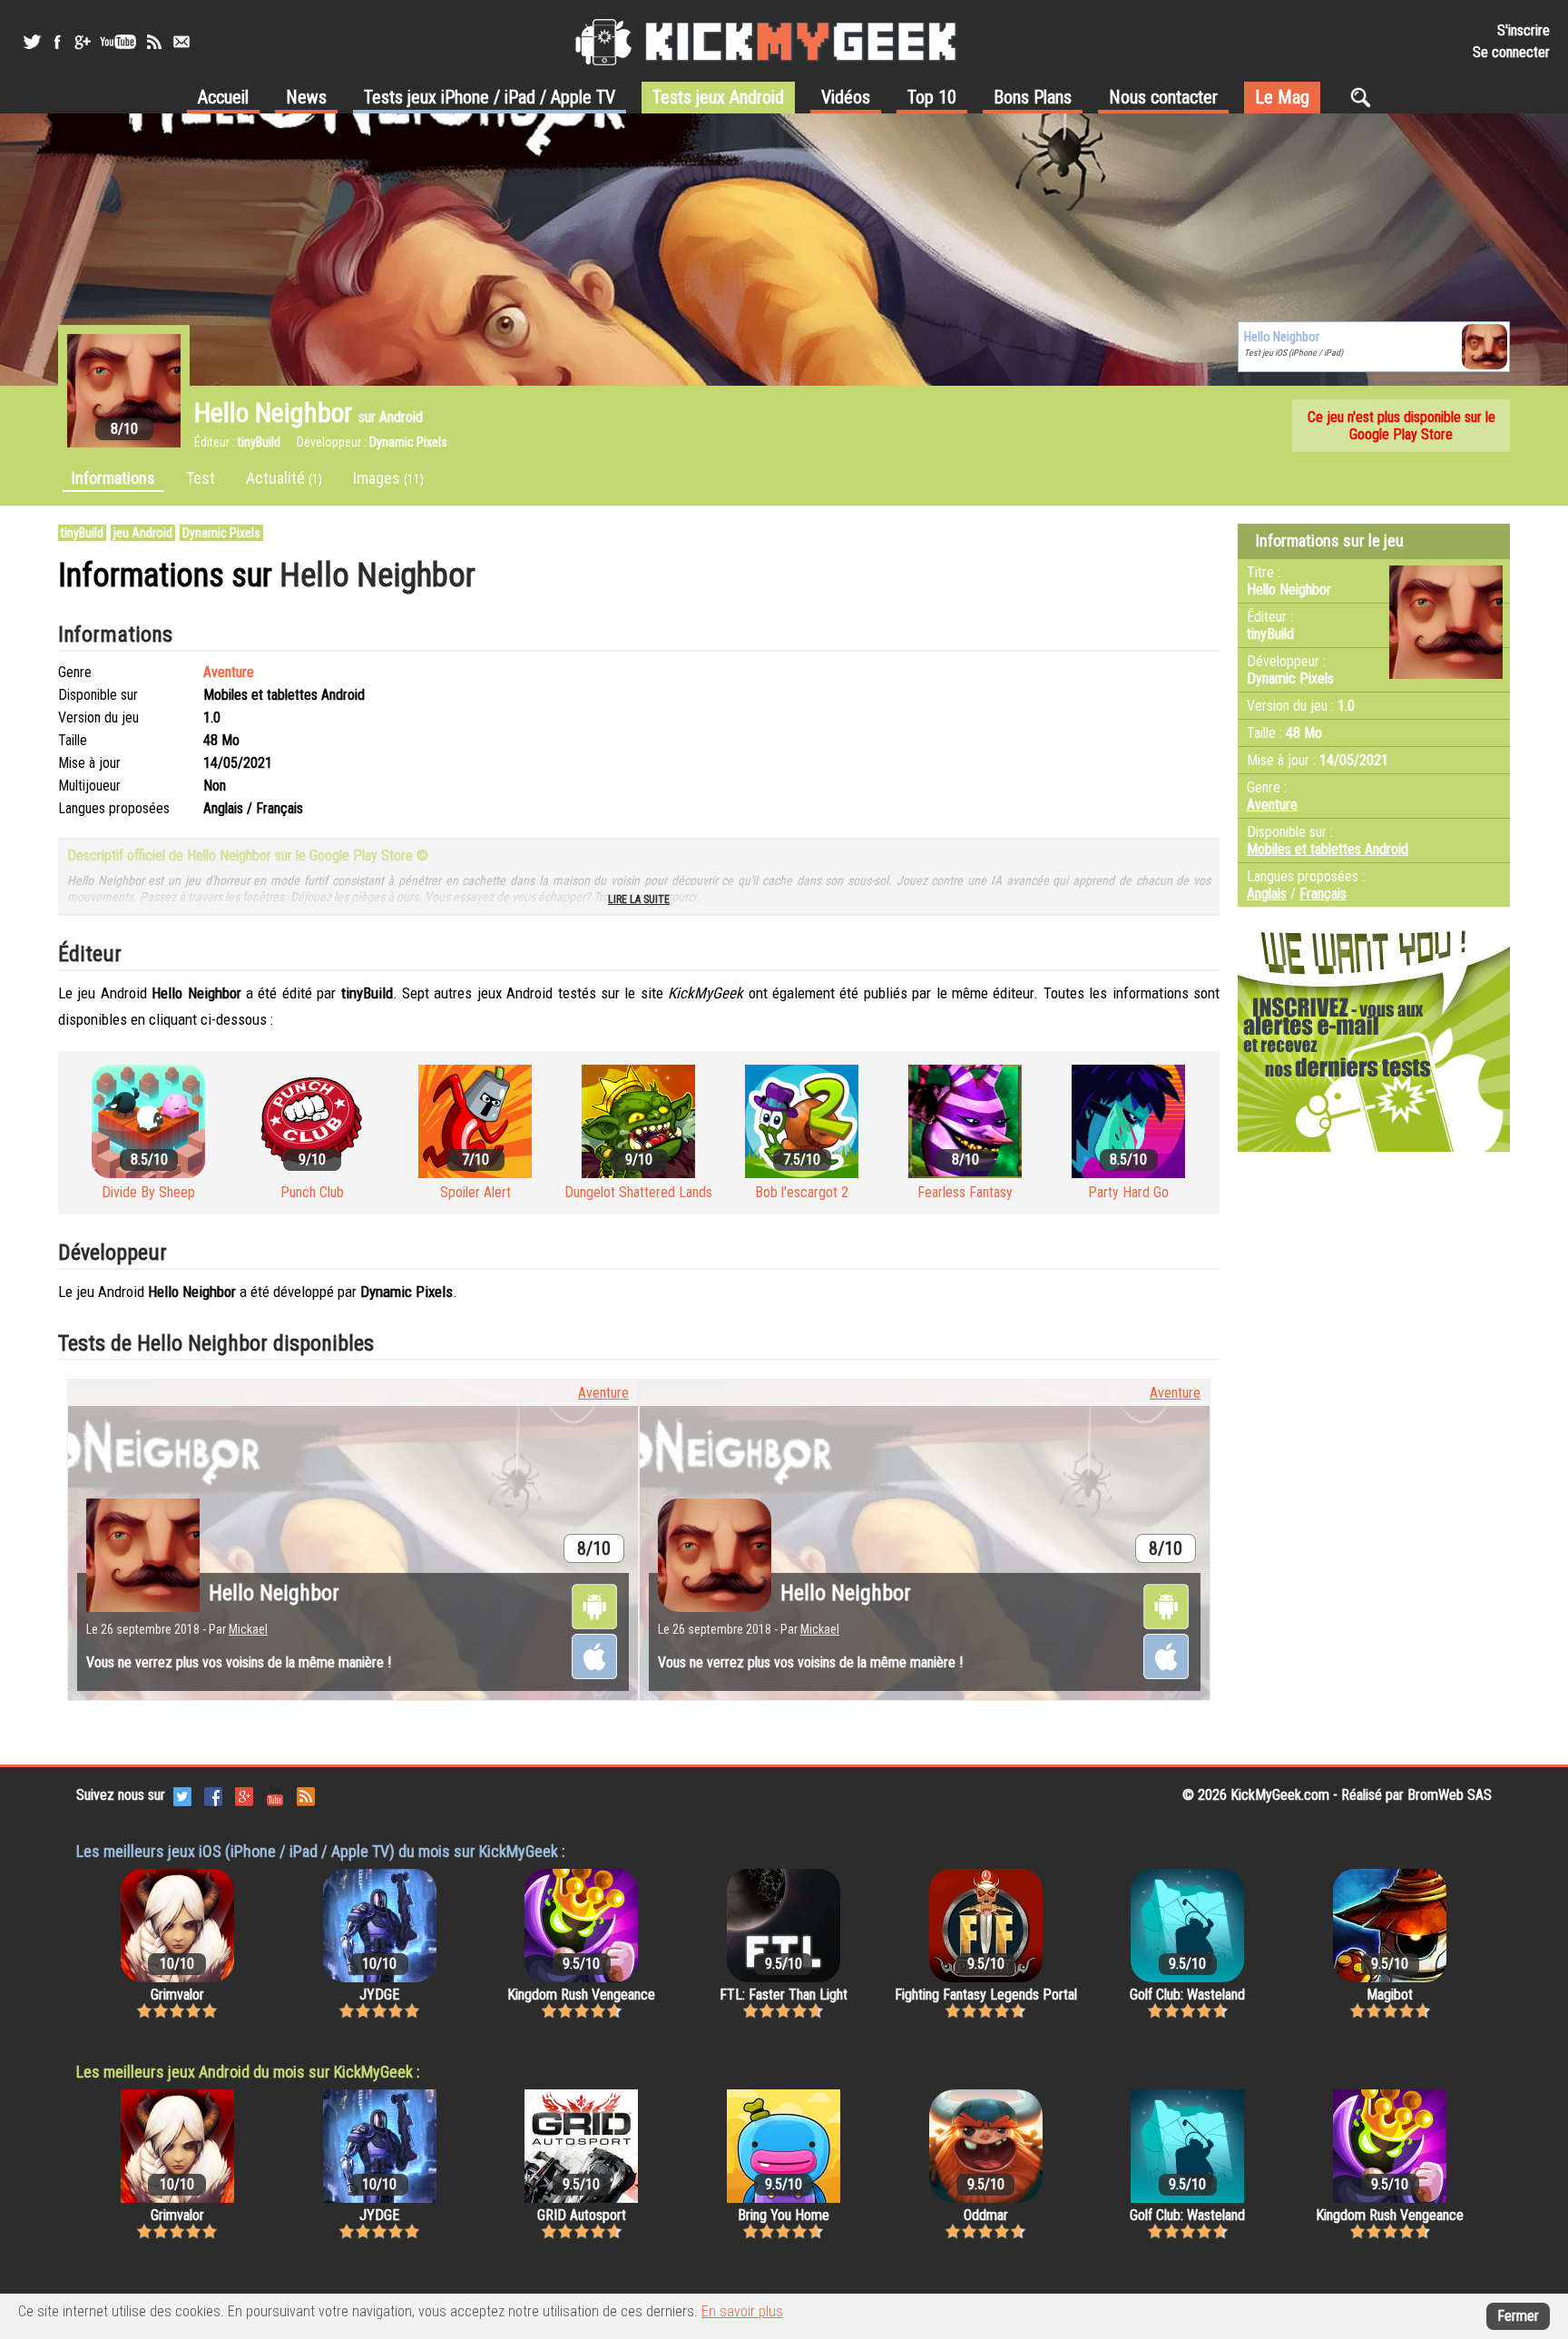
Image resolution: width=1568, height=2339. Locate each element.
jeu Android (143, 533)
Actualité (284, 478)
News (306, 97)
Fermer (1518, 2316)
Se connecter (1511, 52)
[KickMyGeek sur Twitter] (32, 42)
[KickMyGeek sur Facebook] (57, 42)
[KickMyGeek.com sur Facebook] (213, 1795)
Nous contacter (1163, 97)
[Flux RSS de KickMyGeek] (154, 42)
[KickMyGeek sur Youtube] (118, 42)
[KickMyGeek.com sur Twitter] (182, 1795)
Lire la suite (639, 899)
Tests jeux (490, 97)
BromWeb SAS (1450, 1795)
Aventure (229, 672)
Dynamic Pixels (221, 533)
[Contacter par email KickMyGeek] (181, 42)
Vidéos (846, 97)
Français (1323, 894)
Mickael (248, 1629)
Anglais (1267, 894)
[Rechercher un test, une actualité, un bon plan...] (1365, 97)
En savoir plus (742, 2311)
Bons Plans (1033, 97)
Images (388, 478)
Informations (113, 478)
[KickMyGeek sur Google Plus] (82, 42)
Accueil (223, 97)
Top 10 (932, 97)
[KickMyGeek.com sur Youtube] (275, 1795)
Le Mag (1282, 97)
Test (201, 478)
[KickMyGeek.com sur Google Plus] (244, 1795)
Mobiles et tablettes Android (1328, 849)
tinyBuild (82, 533)
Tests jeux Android (718, 97)
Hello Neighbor (274, 1593)
